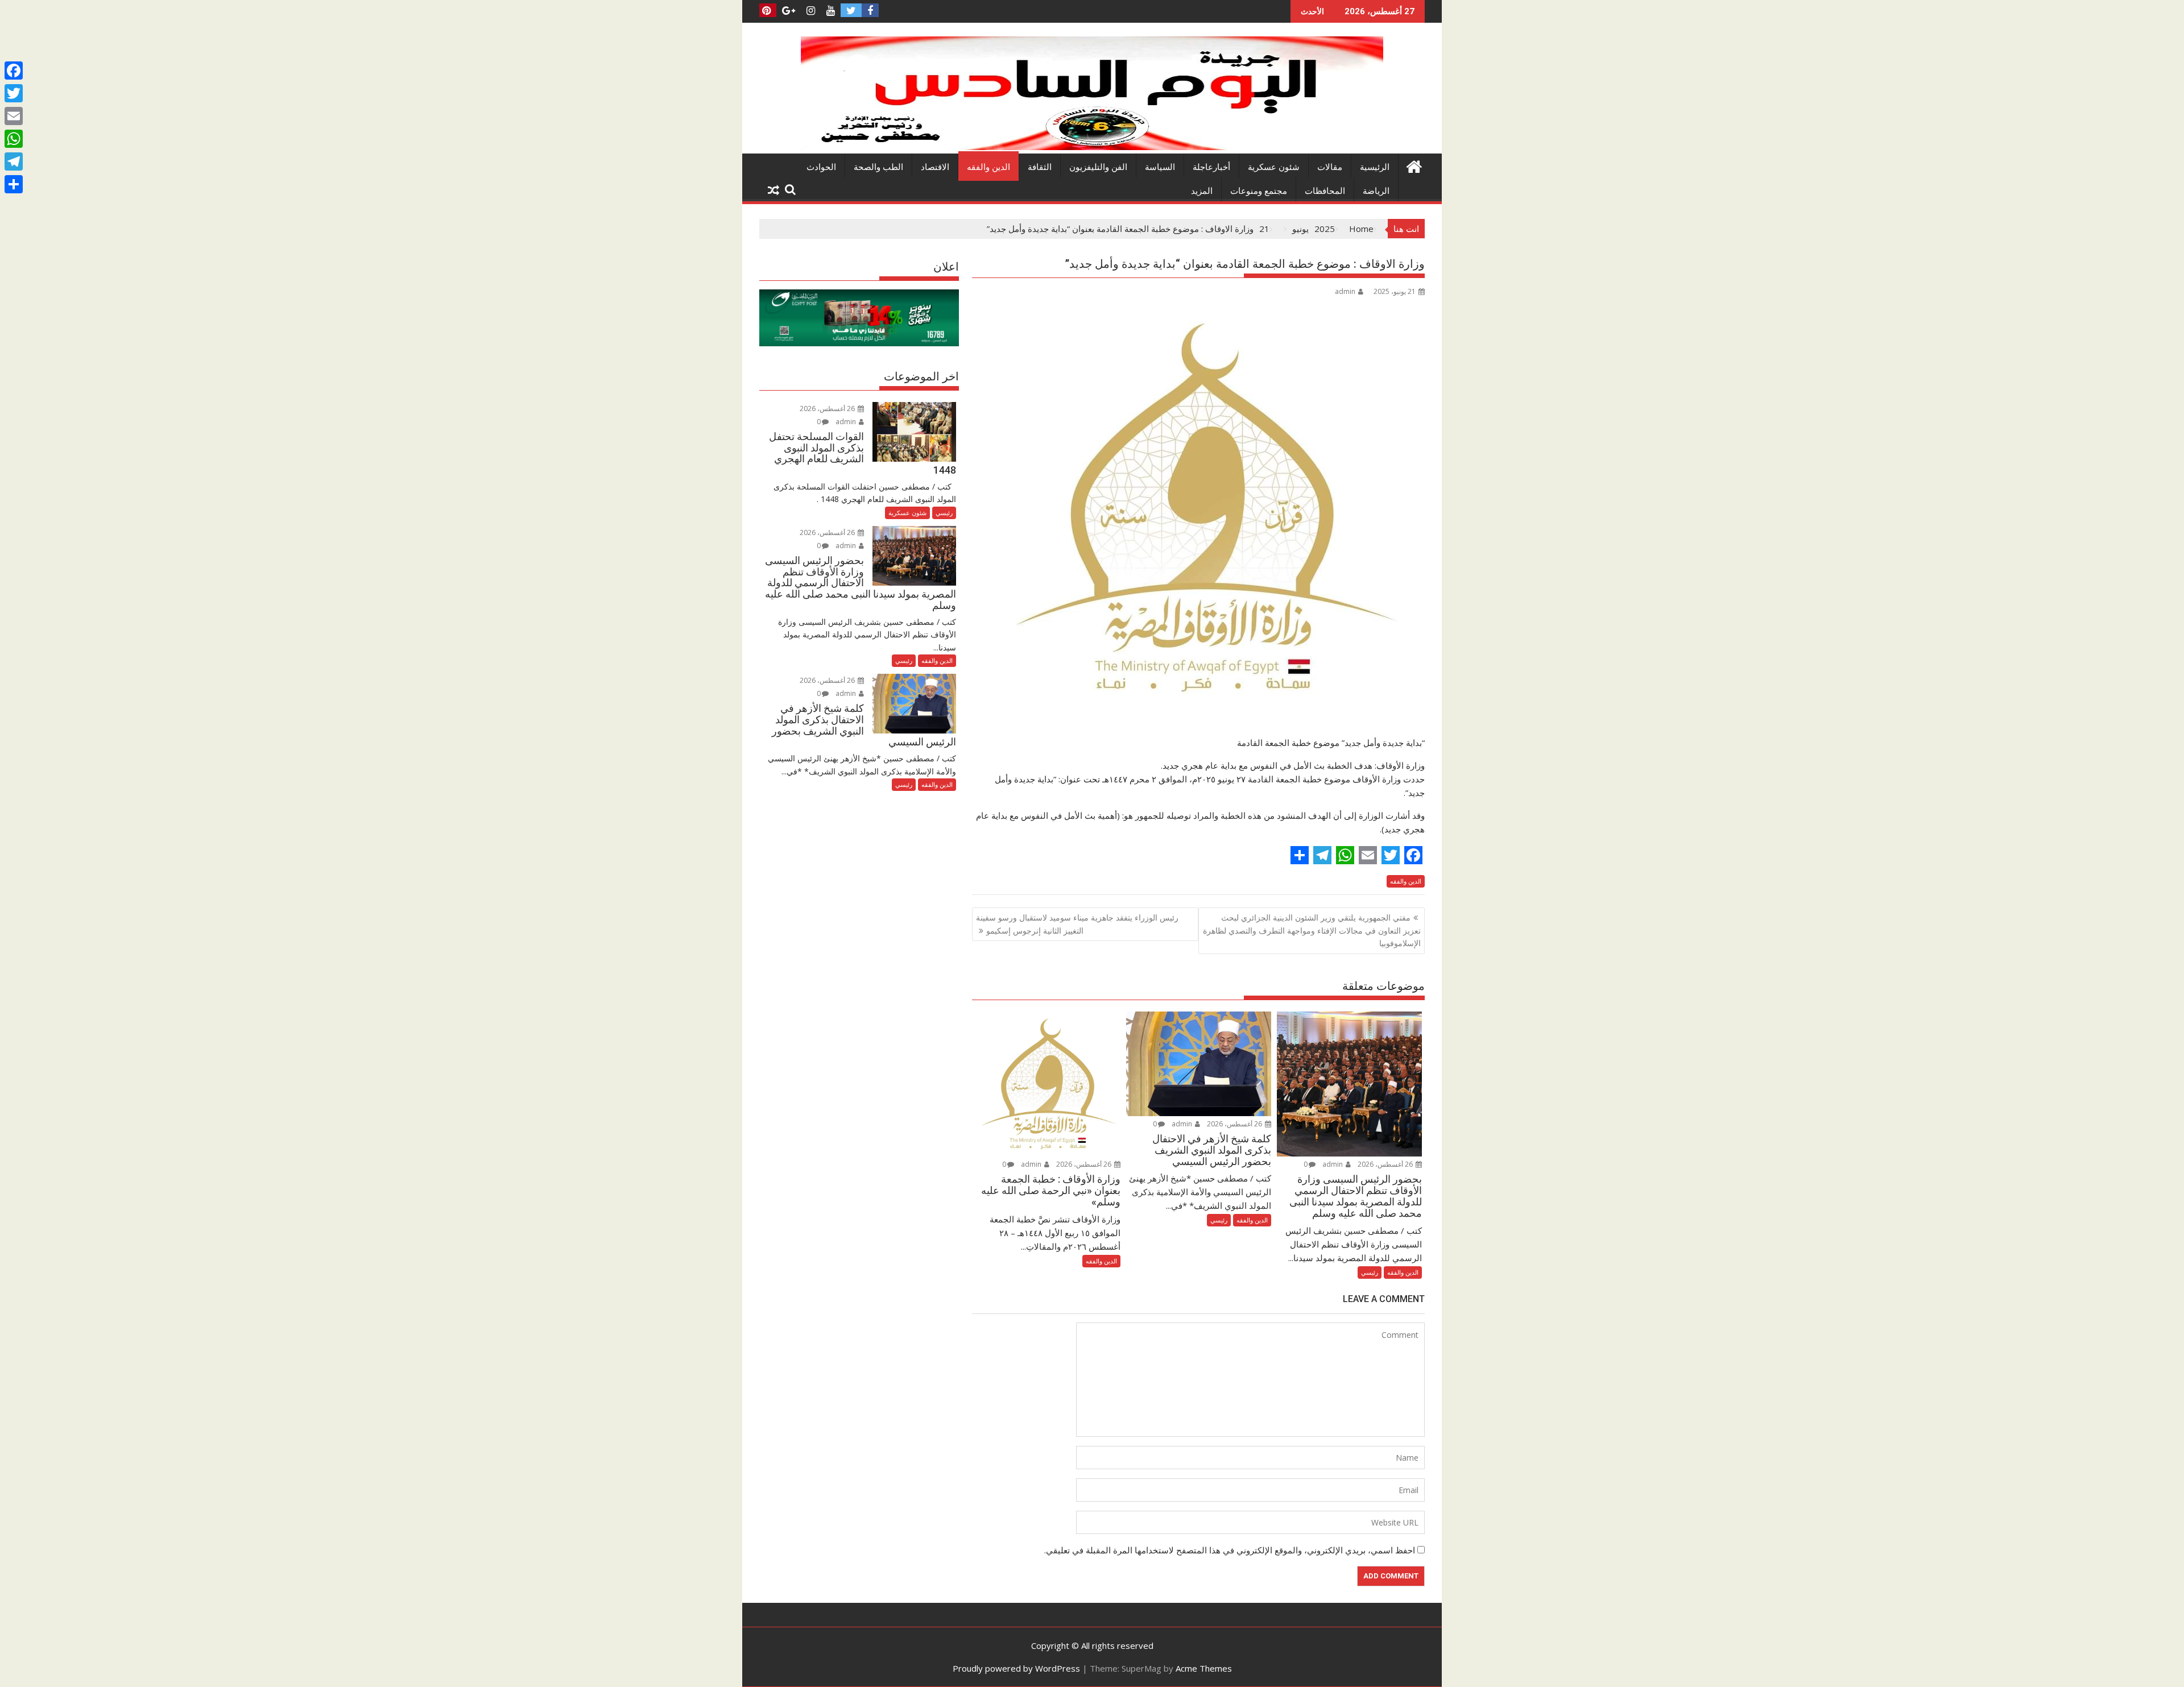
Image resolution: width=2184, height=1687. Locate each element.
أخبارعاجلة (1211, 167)
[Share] (14, 184)
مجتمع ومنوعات (1259, 191)
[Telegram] (14, 161)
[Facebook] (14, 71)
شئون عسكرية (1274, 167)
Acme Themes (1204, 1668)
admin (1345, 291)
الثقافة (1040, 167)
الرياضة (1376, 191)
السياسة (1160, 167)
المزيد (1202, 191)
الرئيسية (1375, 167)
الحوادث (821, 167)
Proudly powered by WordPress (1016, 1668)
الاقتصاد (935, 167)
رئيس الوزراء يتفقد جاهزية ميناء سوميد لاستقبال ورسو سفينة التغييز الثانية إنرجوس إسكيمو (1077, 924)
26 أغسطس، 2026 (1386, 1164)
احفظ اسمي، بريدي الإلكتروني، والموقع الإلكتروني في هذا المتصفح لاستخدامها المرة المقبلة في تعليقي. (1230, 1550)
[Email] (14, 116)
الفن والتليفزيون (1098, 167)
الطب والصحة (878, 167)
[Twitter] (14, 93)
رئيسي (1370, 1272)
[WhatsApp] (14, 139)
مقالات (1330, 167)
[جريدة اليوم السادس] (1092, 147)
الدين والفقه (988, 167)
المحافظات (1325, 191)
